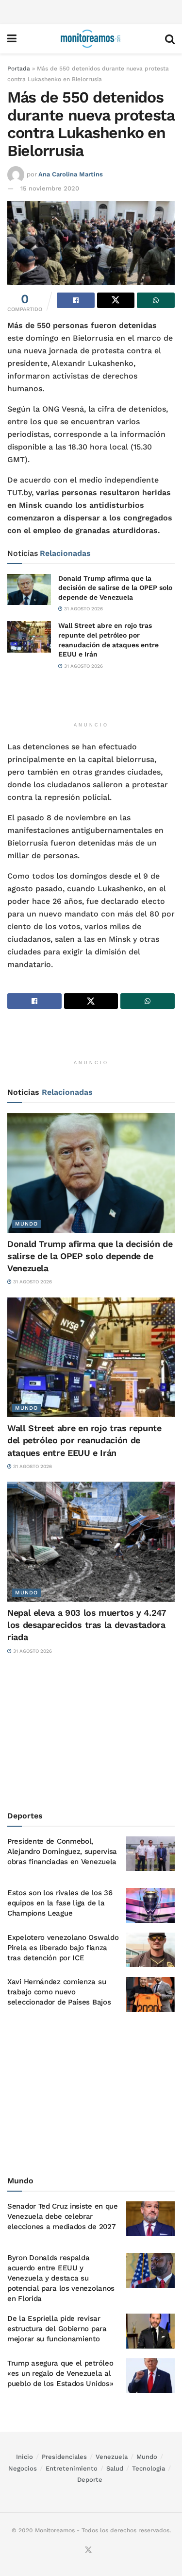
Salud (115, 2468)
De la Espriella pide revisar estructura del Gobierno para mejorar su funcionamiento (57, 2329)
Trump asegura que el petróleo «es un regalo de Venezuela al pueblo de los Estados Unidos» (60, 2373)
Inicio (25, 2457)
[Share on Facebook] (76, 300)
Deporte (90, 2480)
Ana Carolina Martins (71, 174)
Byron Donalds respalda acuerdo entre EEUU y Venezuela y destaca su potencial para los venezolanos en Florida (61, 2278)
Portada (19, 69)
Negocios (23, 2468)
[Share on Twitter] (116, 300)
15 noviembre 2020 (50, 188)
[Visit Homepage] (91, 39)
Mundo (26, 1224)
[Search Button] (170, 39)
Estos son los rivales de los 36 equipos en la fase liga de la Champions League (60, 1903)
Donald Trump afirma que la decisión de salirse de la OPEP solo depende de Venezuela (115, 588)
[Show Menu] (12, 39)
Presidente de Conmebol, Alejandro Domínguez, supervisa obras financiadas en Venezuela (62, 1851)
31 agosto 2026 (83, 609)
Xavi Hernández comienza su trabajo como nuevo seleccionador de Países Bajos (59, 1992)
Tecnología (149, 2468)
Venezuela (112, 2457)
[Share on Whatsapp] (156, 300)
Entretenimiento (72, 2468)
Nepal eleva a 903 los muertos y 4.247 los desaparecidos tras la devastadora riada (87, 1625)
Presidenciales (64, 2457)
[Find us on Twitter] (88, 2550)
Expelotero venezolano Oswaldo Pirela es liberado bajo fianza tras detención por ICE (63, 1948)
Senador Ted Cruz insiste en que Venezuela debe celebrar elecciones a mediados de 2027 (63, 2216)
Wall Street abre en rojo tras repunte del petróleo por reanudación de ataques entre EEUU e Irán (84, 1440)
